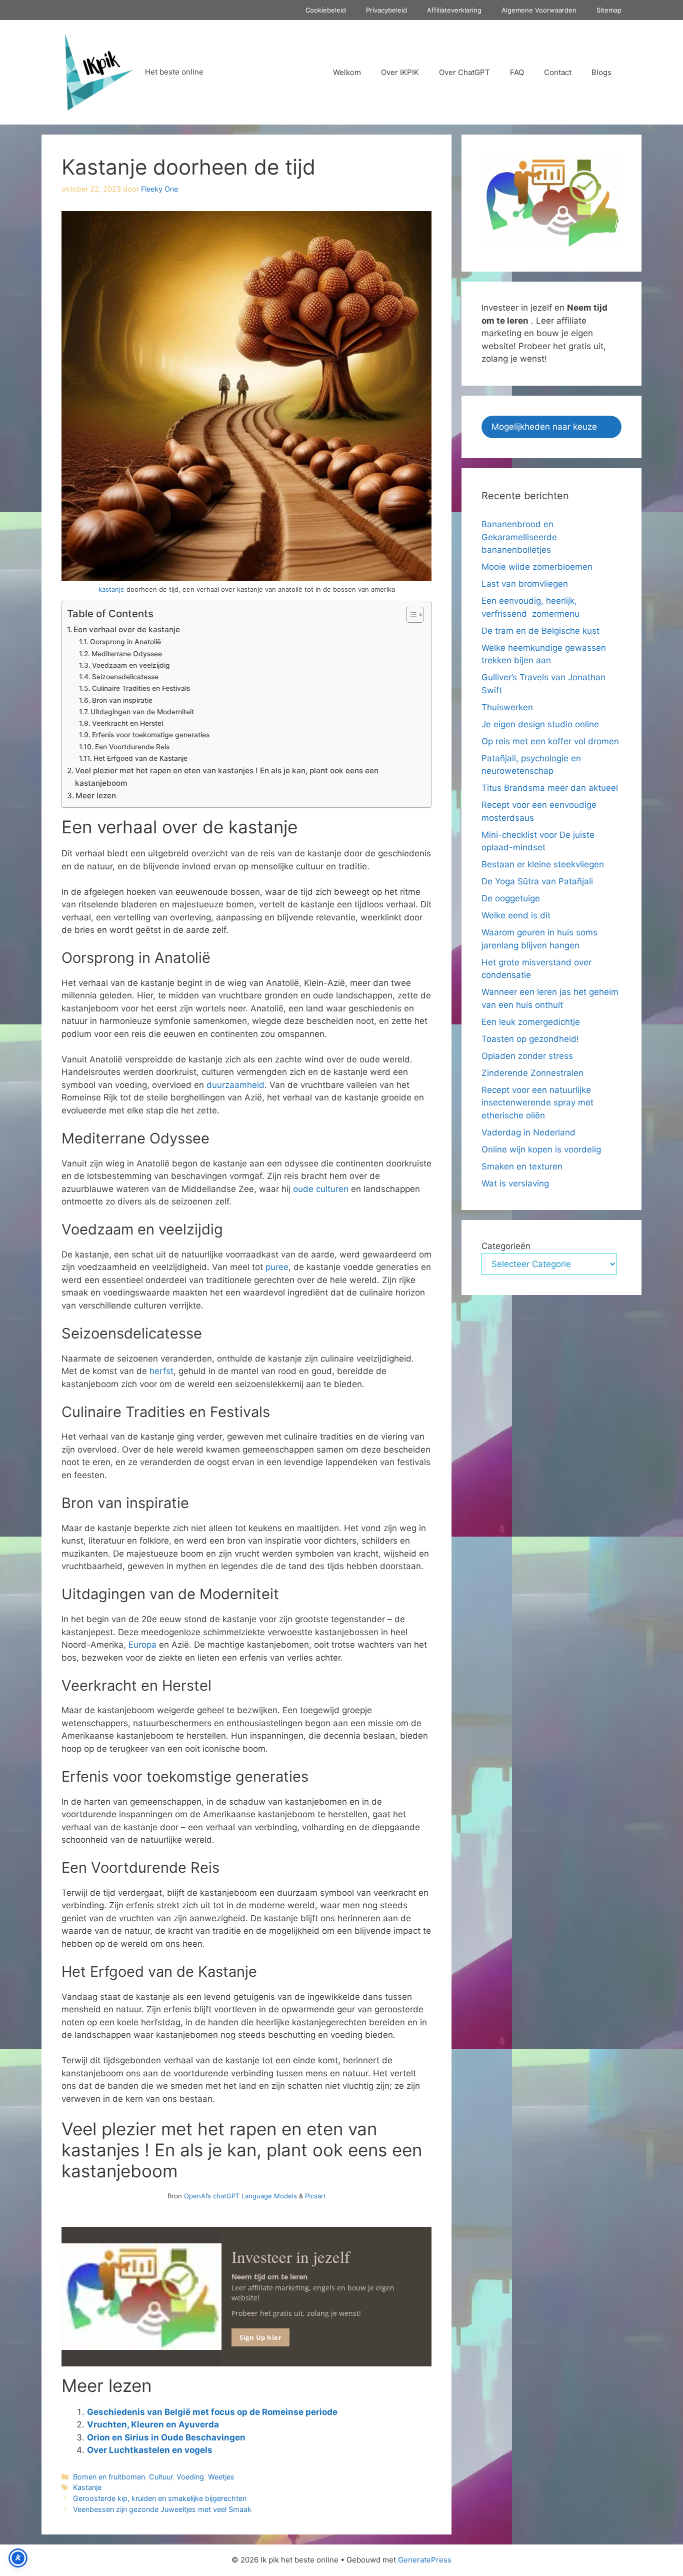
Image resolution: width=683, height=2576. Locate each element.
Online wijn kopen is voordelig (541, 1149)
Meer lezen (96, 796)
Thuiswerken (507, 707)
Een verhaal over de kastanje (127, 629)
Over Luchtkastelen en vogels (151, 2450)
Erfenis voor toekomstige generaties (151, 735)
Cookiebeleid (326, 10)
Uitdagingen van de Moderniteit (142, 712)
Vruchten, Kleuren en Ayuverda (153, 2424)
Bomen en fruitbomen (109, 2477)
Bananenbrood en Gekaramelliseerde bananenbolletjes (519, 537)
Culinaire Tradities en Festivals (141, 688)
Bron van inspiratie (122, 700)
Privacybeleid (386, 10)
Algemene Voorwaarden (539, 10)
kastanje (111, 589)
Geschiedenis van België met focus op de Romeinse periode (212, 2412)
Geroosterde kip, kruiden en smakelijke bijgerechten (160, 2498)
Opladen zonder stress (527, 1056)
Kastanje (87, 2487)
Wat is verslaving (515, 1183)
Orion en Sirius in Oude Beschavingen (166, 2437)
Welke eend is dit (516, 915)
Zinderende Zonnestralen (532, 1073)
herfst (161, 1371)
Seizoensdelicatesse (125, 677)
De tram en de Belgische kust (540, 631)
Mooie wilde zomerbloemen (538, 567)
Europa (142, 1645)
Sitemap (609, 10)
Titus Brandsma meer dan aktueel (550, 788)
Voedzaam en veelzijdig (131, 665)
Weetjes (221, 2477)
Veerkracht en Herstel (127, 723)
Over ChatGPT (464, 72)
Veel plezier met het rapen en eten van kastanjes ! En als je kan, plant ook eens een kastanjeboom (227, 777)
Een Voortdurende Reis (132, 747)
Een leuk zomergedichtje (531, 1022)
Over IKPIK (400, 72)
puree (277, 1267)
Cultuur (161, 2477)
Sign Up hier (260, 2337)
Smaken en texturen (522, 1166)
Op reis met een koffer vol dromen (550, 741)
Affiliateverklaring (454, 10)
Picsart (315, 2196)
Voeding (190, 2477)
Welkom (347, 72)
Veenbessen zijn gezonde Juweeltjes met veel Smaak (162, 2509)
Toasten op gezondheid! (530, 1039)
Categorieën (506, 1246)
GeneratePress (425, 2560)
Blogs (601, 72)
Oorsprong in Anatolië (125, 642)
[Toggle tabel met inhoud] (410, 615)
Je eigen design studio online (540, 724)
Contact (558, 72)
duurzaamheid (235, 1085)
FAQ (517, 72)
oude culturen (321, 1189)
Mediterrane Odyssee (127, 654)
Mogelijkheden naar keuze (544, 427)
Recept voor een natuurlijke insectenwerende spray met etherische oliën (537, 1103)
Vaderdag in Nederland (528, 1132)
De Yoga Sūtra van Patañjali (537, 881)
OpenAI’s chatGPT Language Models (241, 2196)
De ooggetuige (511, 898)
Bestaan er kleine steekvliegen (543, 864)
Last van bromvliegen (525, 584)
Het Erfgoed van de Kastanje (140, 758)
